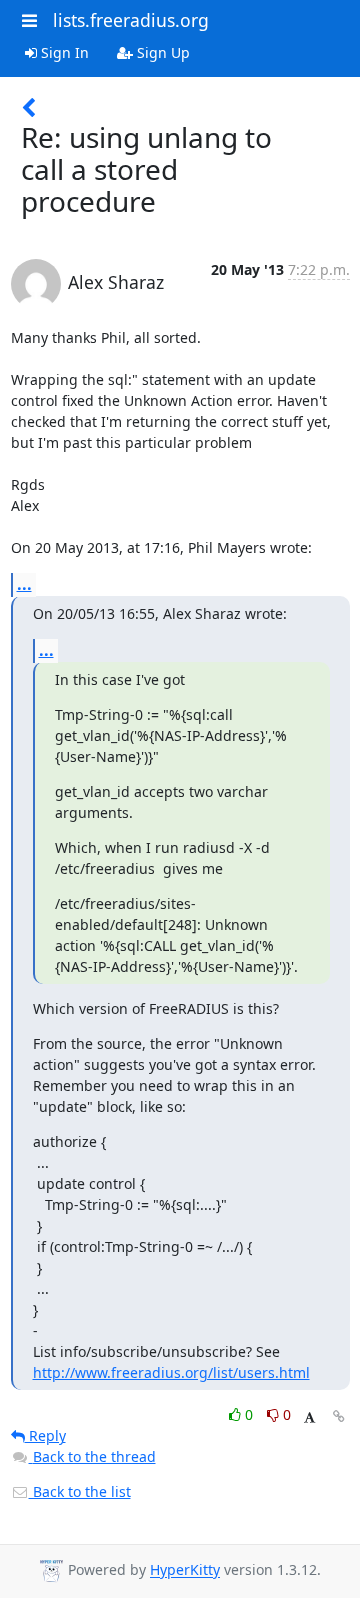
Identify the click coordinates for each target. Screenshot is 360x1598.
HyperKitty (185, 1570)
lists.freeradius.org (131, 20)
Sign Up (161, 52)
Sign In (63, 52)
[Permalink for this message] (339, 1416)
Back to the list (80, 1491)
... (24, 584)
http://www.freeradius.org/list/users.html (171, 1372)
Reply (45, 1435)
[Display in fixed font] (309, 1417)
